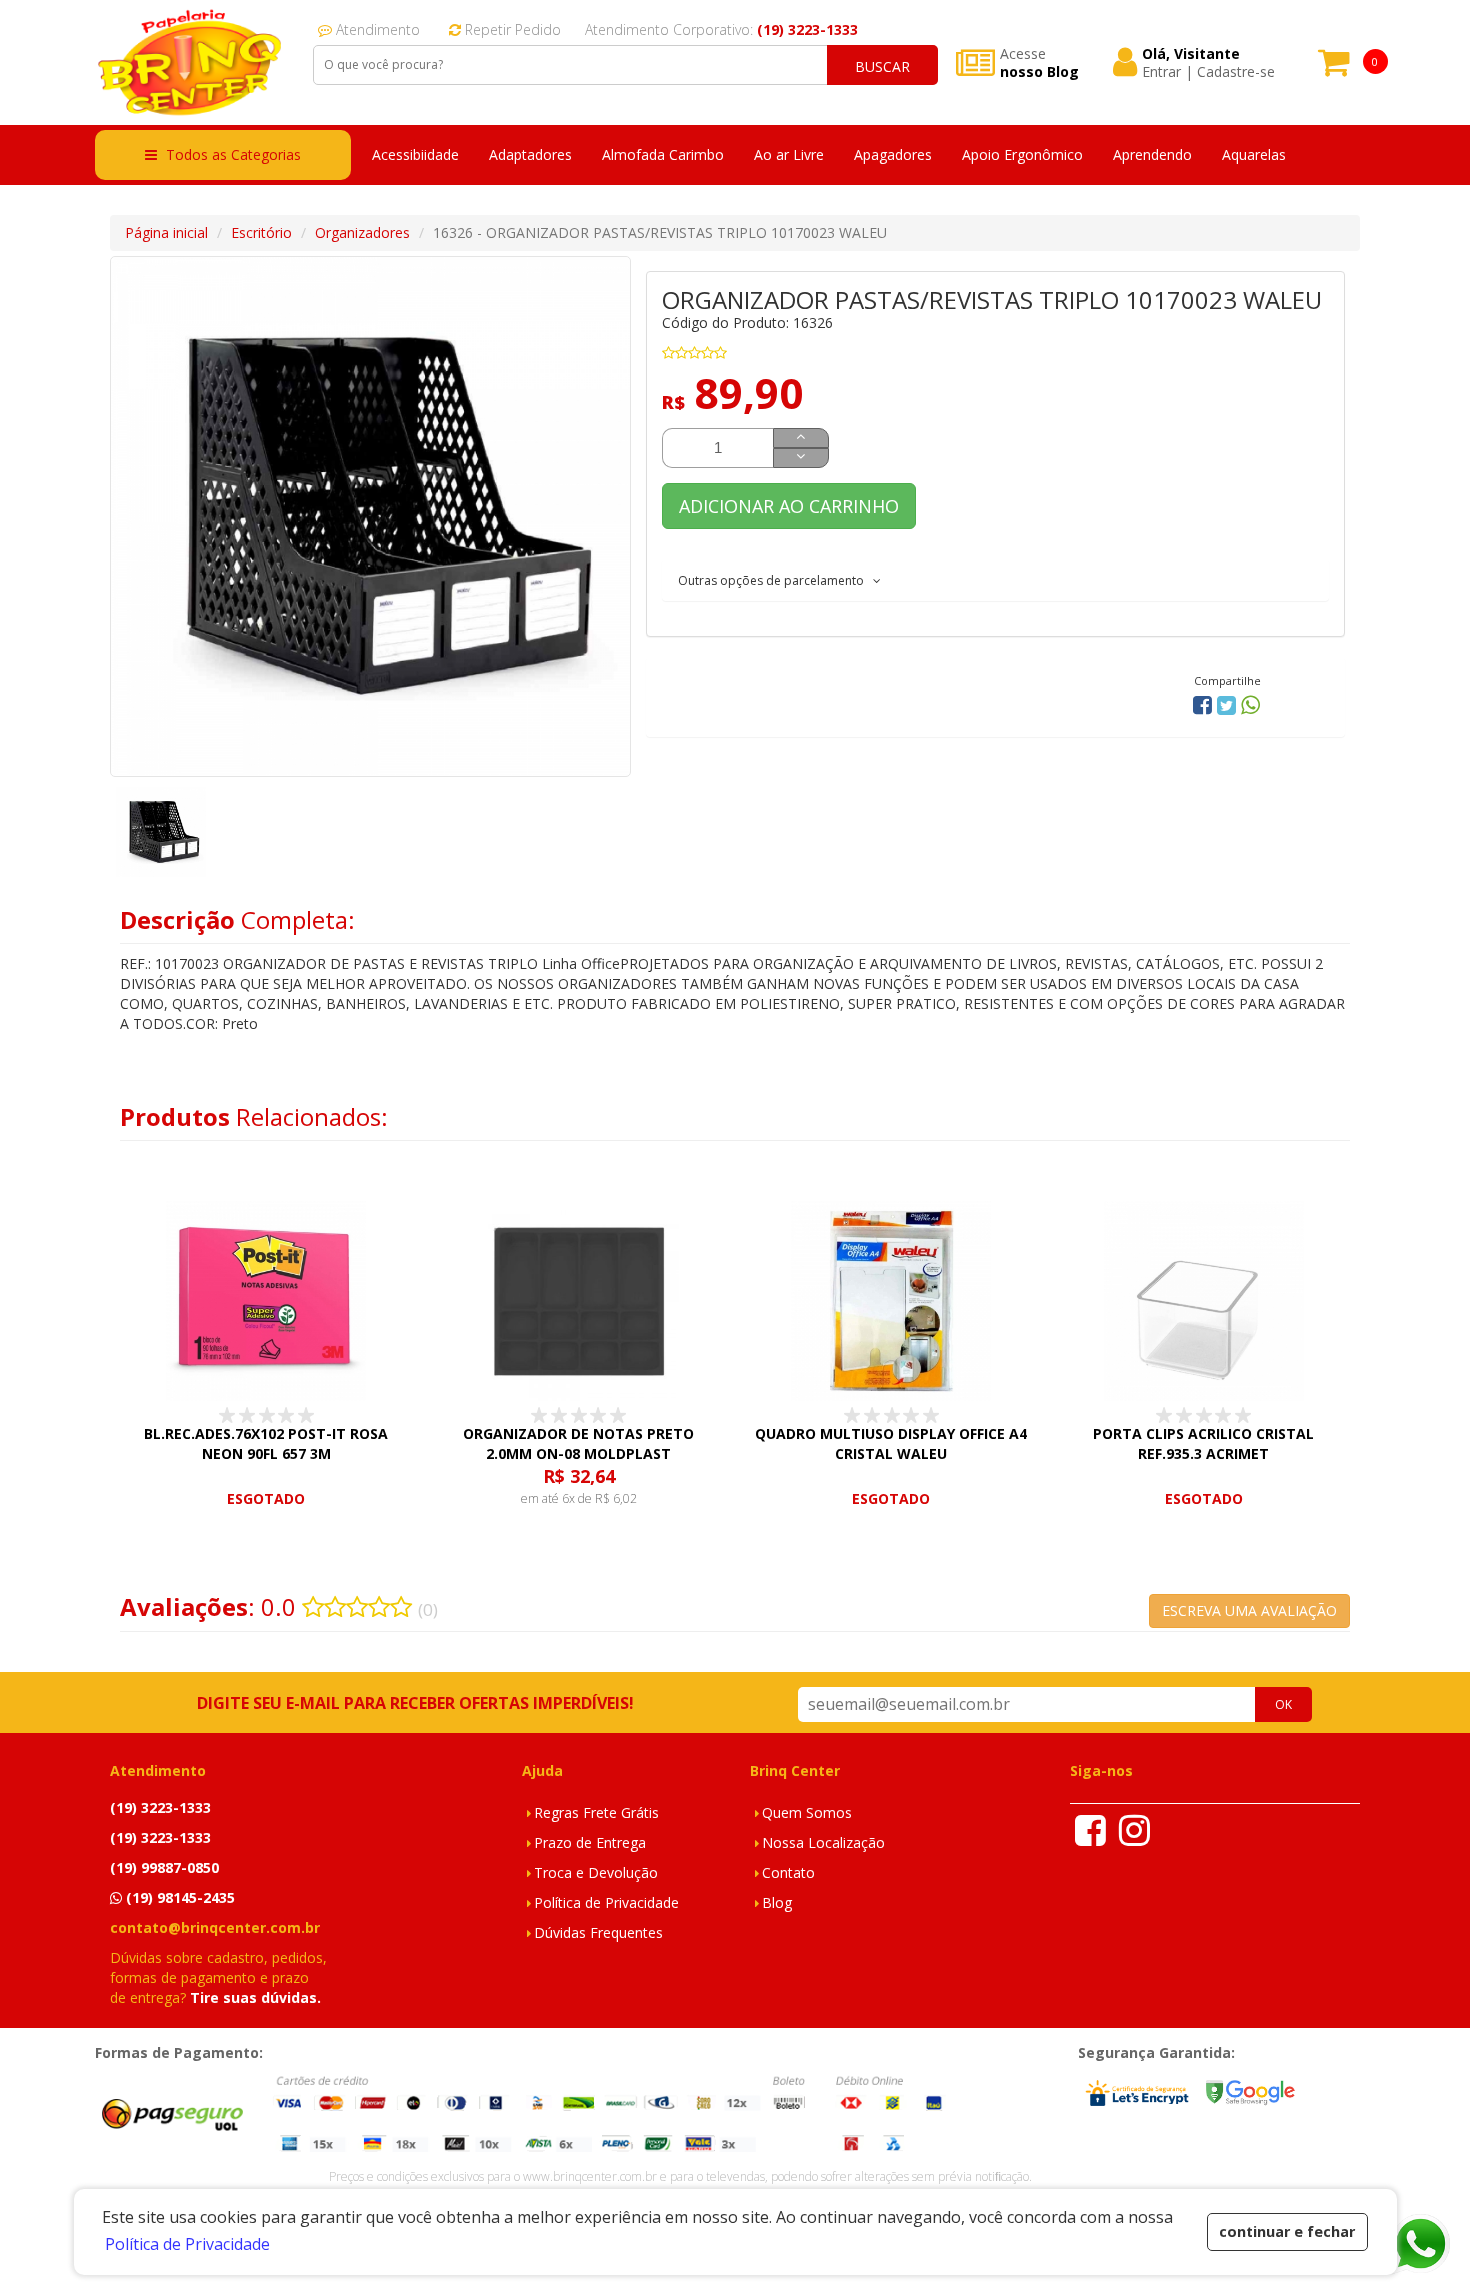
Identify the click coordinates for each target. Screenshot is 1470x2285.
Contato (788, 1872)
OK (1283, 1704)
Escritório (261, 232)
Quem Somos (807, 1812)
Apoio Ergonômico (1022, 154)
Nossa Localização (823, 1842)
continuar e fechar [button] (1287, 2231)
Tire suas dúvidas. (255, 1997)
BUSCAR (882, 66)
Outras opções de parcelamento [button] (775, 580)
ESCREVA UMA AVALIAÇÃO (1249, 1610)
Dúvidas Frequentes (598, 1932)
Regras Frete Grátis (596, 1812)
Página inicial (166, 232)
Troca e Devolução (596, 1872)
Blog (777, 1902)
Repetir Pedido (511, 29)
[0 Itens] (1334, 68)
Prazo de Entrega (590, 1842)
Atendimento (376, 29)
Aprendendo (1152, 154)
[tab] (995, 580)
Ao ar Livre (789, 154)
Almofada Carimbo (663, 154)
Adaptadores (530, 154)
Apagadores (893, 154)
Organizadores (362, 232)
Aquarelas (1254, 154)
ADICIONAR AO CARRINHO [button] (789, 506)
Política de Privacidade (606, 1902)
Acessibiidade (415, 154)
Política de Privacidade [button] (187, 2244)
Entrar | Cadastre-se (1208, 72)
